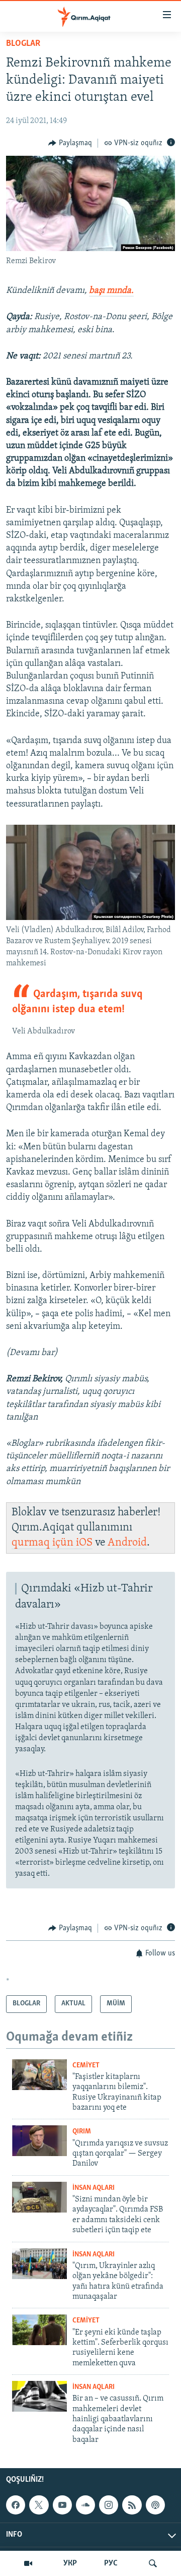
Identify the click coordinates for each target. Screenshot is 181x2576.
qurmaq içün (44, 1543)
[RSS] (132, 2505)
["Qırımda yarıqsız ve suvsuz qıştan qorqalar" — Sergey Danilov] (39, 2141)
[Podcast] (155, 2505)
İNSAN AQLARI (94, 2188)
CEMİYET (86, 2066)
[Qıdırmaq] (153, 2563)
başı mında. (111, 291)
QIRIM (82, 2132)
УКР (70, 2563)
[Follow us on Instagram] (109, 2505)
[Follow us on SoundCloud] (85, 2505)
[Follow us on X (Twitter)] (39, 2505)
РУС (111, 2563)
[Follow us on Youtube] (62, 2505)
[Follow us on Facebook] (16, 2505)
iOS (84, 1543)
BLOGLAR (23, 44)
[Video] (28, 2563)
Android (127, 1543)
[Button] (70, 143)
